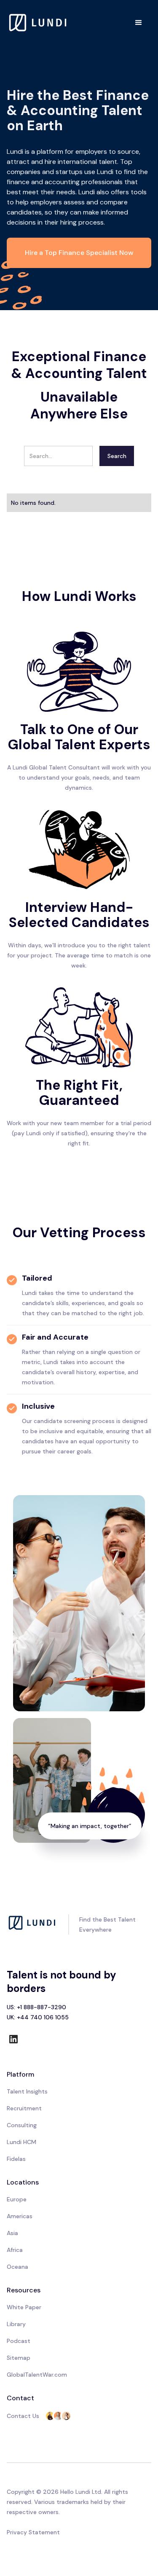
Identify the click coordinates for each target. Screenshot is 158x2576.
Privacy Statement (33, 2532)
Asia (12, 2233)
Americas (20, 2216)
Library (16, 2324)
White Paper (24, 2307)
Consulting (22, 2125)
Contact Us (23, 2416)
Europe (17, 2199)
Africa (15, 2250)
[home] (38, 23)
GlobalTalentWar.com (37, 2375)
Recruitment (24, 2108)
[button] (139, 23)
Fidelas (16, 2159)
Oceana (17, 2267)
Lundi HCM (21, 2142)
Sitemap (19, 2358)
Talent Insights (27, 2091)
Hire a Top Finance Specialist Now (79, 253)
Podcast (19, 2341)
